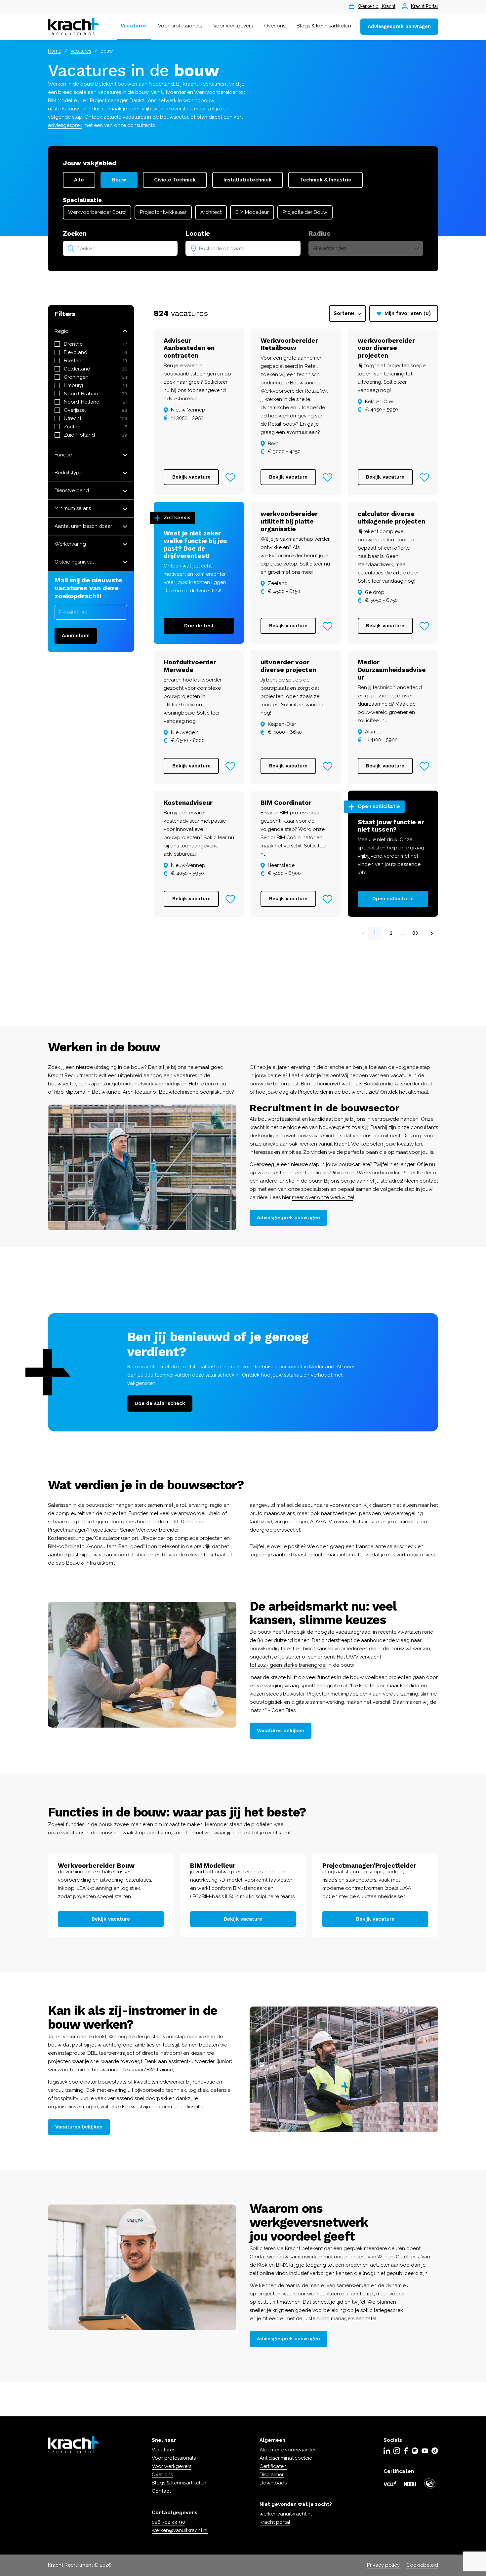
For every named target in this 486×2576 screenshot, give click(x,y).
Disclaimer (272, 2475)
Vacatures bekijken (281, 1731)
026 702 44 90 (168, 2522)
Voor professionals (180, 26)
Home (55, 51)
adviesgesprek (65, 125)
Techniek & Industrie (325, 180)
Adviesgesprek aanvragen (399, 26)
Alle (79, 180)
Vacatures (134, 26)
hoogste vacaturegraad (343, 1632)
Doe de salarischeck (160, 1403)
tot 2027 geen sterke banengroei (288, 1665)
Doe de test (199, 626)
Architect (211, 212)
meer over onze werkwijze (323, 1197)
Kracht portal (275, 2522)
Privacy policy (383, 2565)
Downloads (273, 2483)
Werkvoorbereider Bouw (97, 212)
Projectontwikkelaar (163, 212)
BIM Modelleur (252, 212)
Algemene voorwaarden (288, 2450)
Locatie (198, 233)
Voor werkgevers (233, 26)
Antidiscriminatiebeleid (286, 2458)
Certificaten (273, 2466)
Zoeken (75, 233)
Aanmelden (76, 636)
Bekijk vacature (191, 477)
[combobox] (120, 248)
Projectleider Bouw (305, 212)
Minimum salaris (73, 508)
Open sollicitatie (393, 899)
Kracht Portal (425, 6)
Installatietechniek (248, 180)
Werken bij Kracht (377, 6)
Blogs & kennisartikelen (324, 26)
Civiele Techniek (175, 180)
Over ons (275, 26)
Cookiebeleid (422, 2565)
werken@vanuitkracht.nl (180, 2530)
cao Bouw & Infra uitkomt (85, 1563)
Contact (161, 2491)
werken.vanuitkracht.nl (286, 2514)
